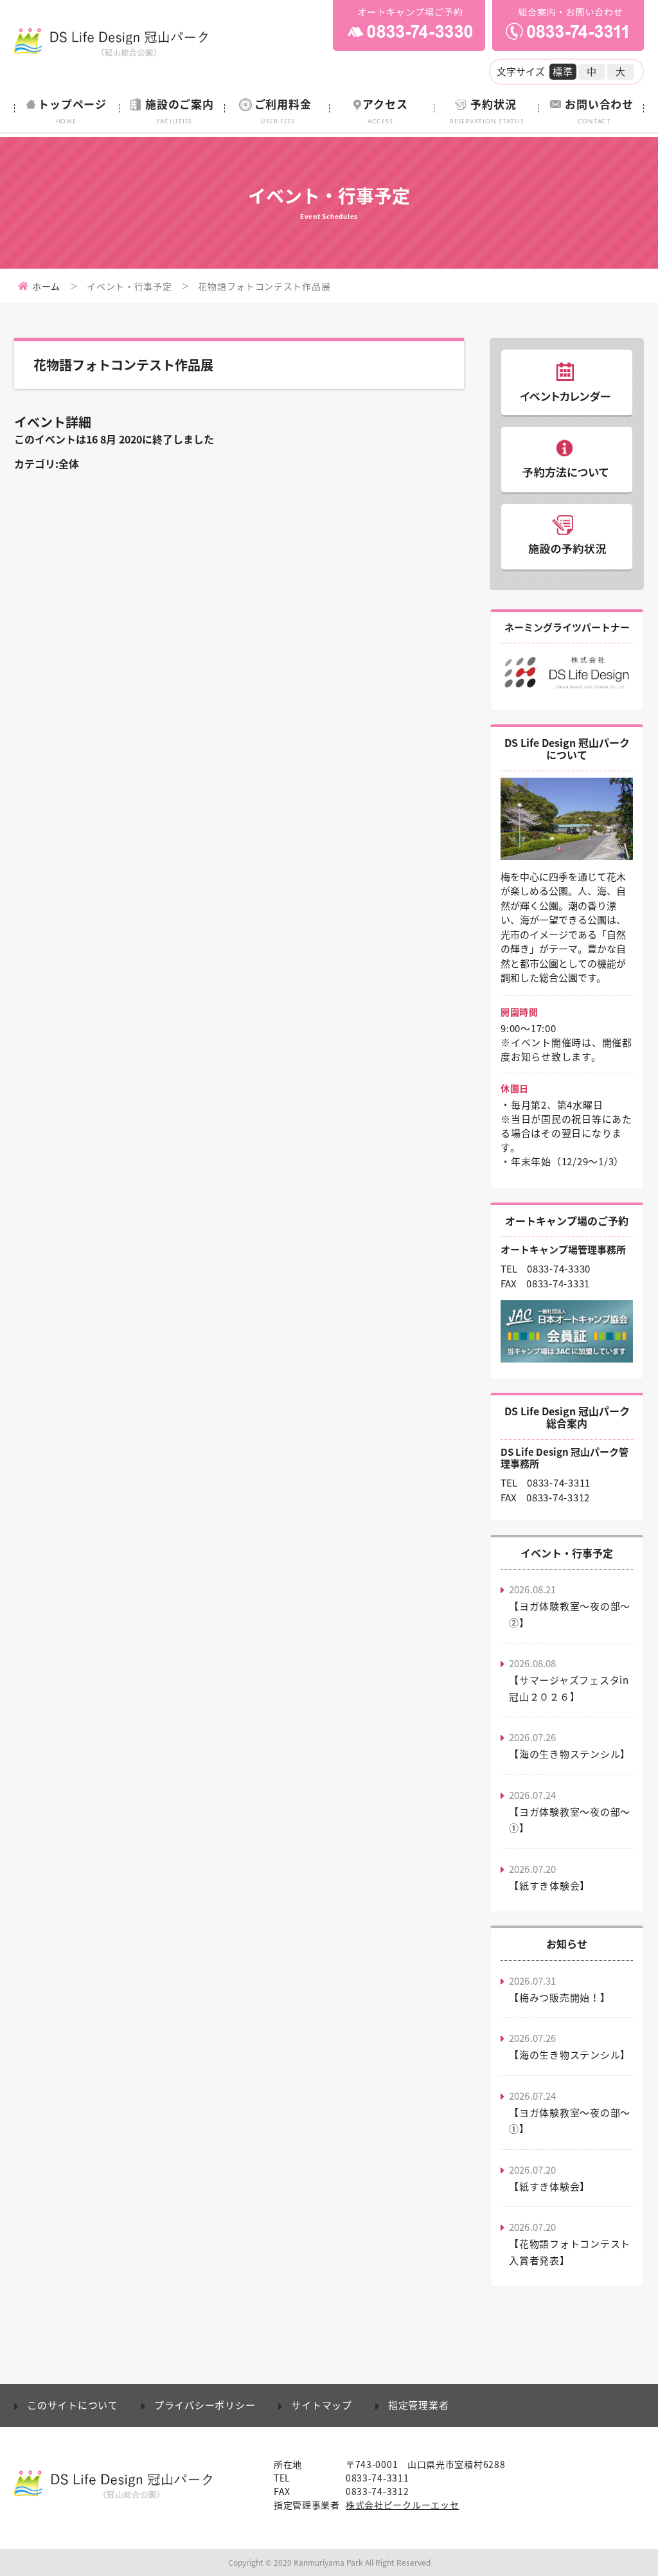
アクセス (385, 110)
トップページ (72, 110)
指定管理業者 (419, 2405)
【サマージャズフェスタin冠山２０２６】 (569, 1688)
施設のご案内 (180, 110)
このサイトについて (73, 2405)
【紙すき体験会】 (549, 1886)
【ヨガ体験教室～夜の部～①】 (570, 1820)
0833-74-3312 (558, 1498)
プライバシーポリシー (205, 2405)
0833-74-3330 (559, 1269)
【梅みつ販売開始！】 (560, 1998)
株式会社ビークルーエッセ (402, 2505)
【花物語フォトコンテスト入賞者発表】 (570, 2252)
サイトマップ (322, 2405)
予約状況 (487, 110)
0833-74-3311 (559, 1483)
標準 (563, 71)
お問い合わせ (599, 110)
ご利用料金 (283, 110)
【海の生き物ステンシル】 (570, 1754)
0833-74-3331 (558, 1284)
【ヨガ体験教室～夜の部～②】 (570, 1614)
